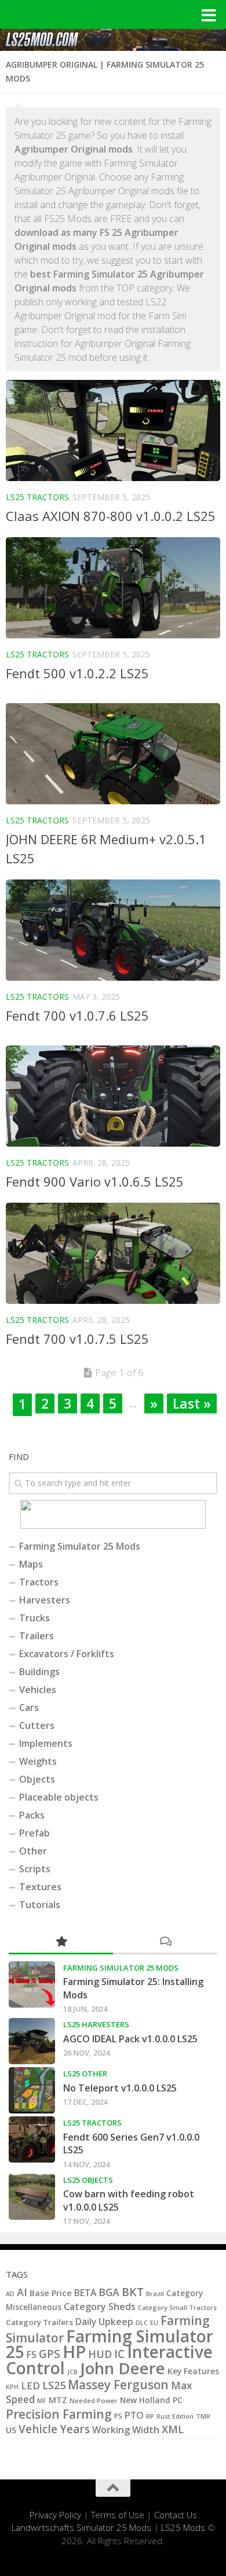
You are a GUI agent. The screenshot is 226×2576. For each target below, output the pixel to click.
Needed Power (94, 2401)
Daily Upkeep (104, 2322)
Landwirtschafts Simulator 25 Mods (81, 2527)
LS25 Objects (88, 2180)
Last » (192, 1403)
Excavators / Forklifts (67, 1654)
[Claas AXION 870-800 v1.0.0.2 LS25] (113, 430)
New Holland (145, 2400)
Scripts (35, 1869)
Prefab (34, 1833)
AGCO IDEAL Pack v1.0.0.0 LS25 (130, 2039)
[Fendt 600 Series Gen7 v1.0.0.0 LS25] (32, 2139)
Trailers (37, 1636)
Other (33, 1851)
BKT (133, 2292)
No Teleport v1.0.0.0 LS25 (120, 2088)
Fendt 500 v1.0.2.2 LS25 (77, 673)
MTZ (58, 2400)
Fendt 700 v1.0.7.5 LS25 (77, 1339)
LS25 (54, 2385)
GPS (50, 2354)
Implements (46, 1743)
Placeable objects (59, 1797)
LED (30, 2385)
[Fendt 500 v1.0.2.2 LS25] (113, 588)
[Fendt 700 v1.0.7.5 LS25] (113, 1253)
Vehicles (38, 1690)
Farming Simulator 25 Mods (80, 1546)
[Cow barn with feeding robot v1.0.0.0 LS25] (32, 2197)
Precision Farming (59, 2414)
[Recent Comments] (165, 1942)
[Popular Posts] (61, 1942)
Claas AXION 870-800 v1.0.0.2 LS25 (111, 516)
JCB (72, 2372)
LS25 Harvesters (96, 2024)
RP (150, 2416)
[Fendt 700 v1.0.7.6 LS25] (113, 930)
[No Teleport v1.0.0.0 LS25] (32, 2090)
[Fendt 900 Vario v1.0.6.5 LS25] (113, 1096)
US (11, 2430)
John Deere (123, 2368)
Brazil (155, 2294)
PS (118, 2416)
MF (42, 2401)
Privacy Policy (55, 2515)
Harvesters (45, 1600)
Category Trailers (39, 2322)
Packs (32, 1815)
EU (154, 2323)
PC (178, 2400)
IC (119, 2354)
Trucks (34, 1618)
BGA (109, 2292)
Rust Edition (175, 2416)
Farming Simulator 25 (110, 2344)
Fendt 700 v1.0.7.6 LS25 (77, 1015)
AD (10, 2294)
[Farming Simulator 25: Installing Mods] (32, 1984)
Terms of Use (118, 2515)
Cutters (37, 1725)
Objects (37, 1779)
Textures (40, 1887)
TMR (203, 2416)
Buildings (39, 1672)
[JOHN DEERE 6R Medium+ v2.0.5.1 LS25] (113, 754)
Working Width (126, 2430)
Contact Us (176, 2515)
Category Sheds (100, 2307)
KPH (12, 2387)
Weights (38, 1761)
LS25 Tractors (37, 497)
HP (74, 2352)
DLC (142, 2322)
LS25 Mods (183, 2527)
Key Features (193, 2371)
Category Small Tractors (177, 2307)
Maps (31, 1564)
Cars (29, 1708)
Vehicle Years (54, 2429)
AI (22, 2292)
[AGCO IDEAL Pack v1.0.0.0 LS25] (32, 2041)
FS (32, 2355)
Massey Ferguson (118, 2385)
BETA (85, 2293)
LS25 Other (85, 2074)
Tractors (39, 1582)
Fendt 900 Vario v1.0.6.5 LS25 (95, 1181)
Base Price (51, 2293)
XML (173, 2429)
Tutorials (40, 1905)
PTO (134, 2415)
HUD (100, 2354)
